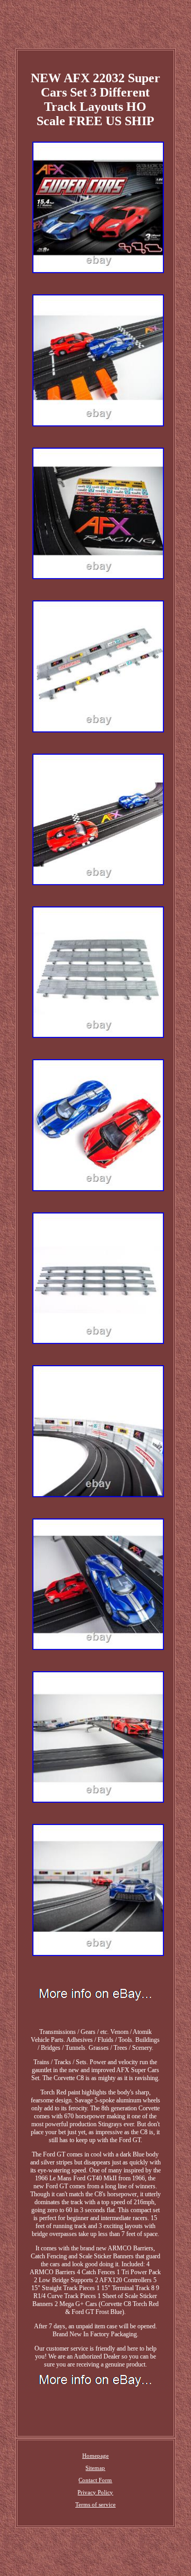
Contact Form (95, 2480)
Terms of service (95, 2504)
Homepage (95, 2456)
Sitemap (95, 2468)
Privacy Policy (95, 2492)
